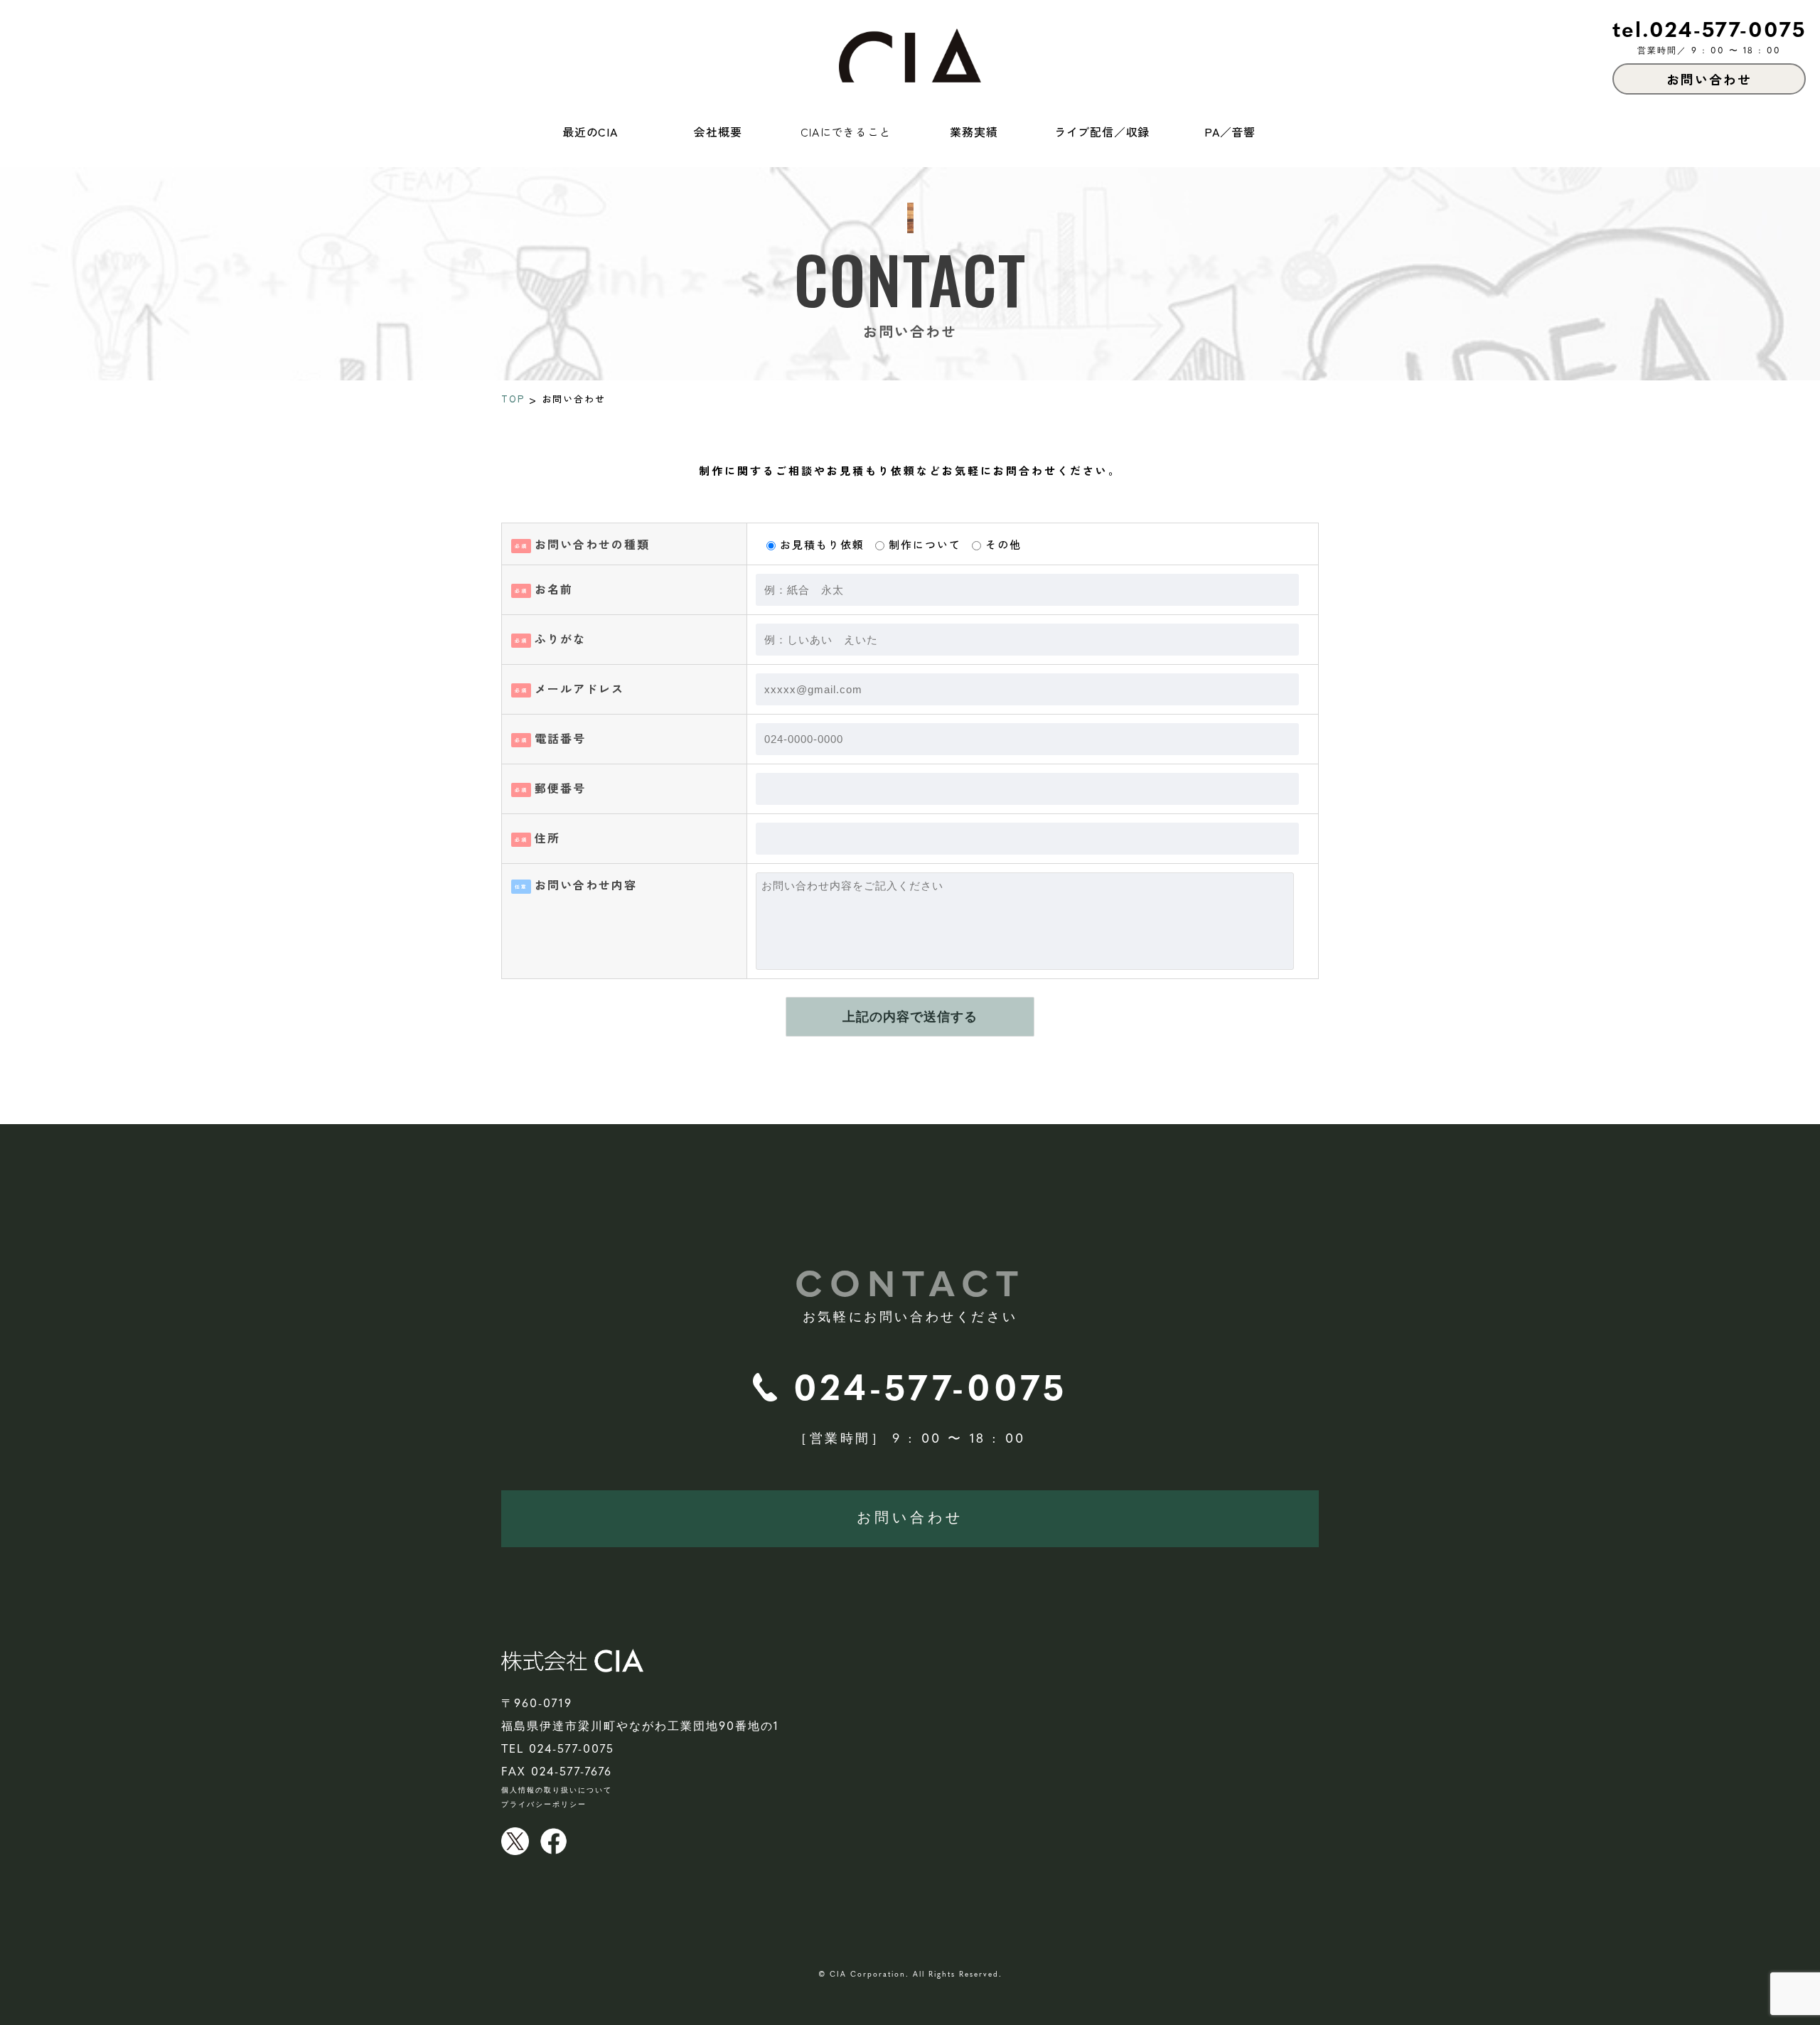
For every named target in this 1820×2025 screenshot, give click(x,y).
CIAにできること (846, 132)
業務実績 (974, 132)
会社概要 (718, 132)
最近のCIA (590, 132)
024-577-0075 (930, 1391)
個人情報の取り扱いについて (557, 1791)
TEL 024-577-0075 (558, 1750)
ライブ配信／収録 (1102, 132)
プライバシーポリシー (544, 1805)
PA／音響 (1230, 132)
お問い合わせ (910, 1519)
